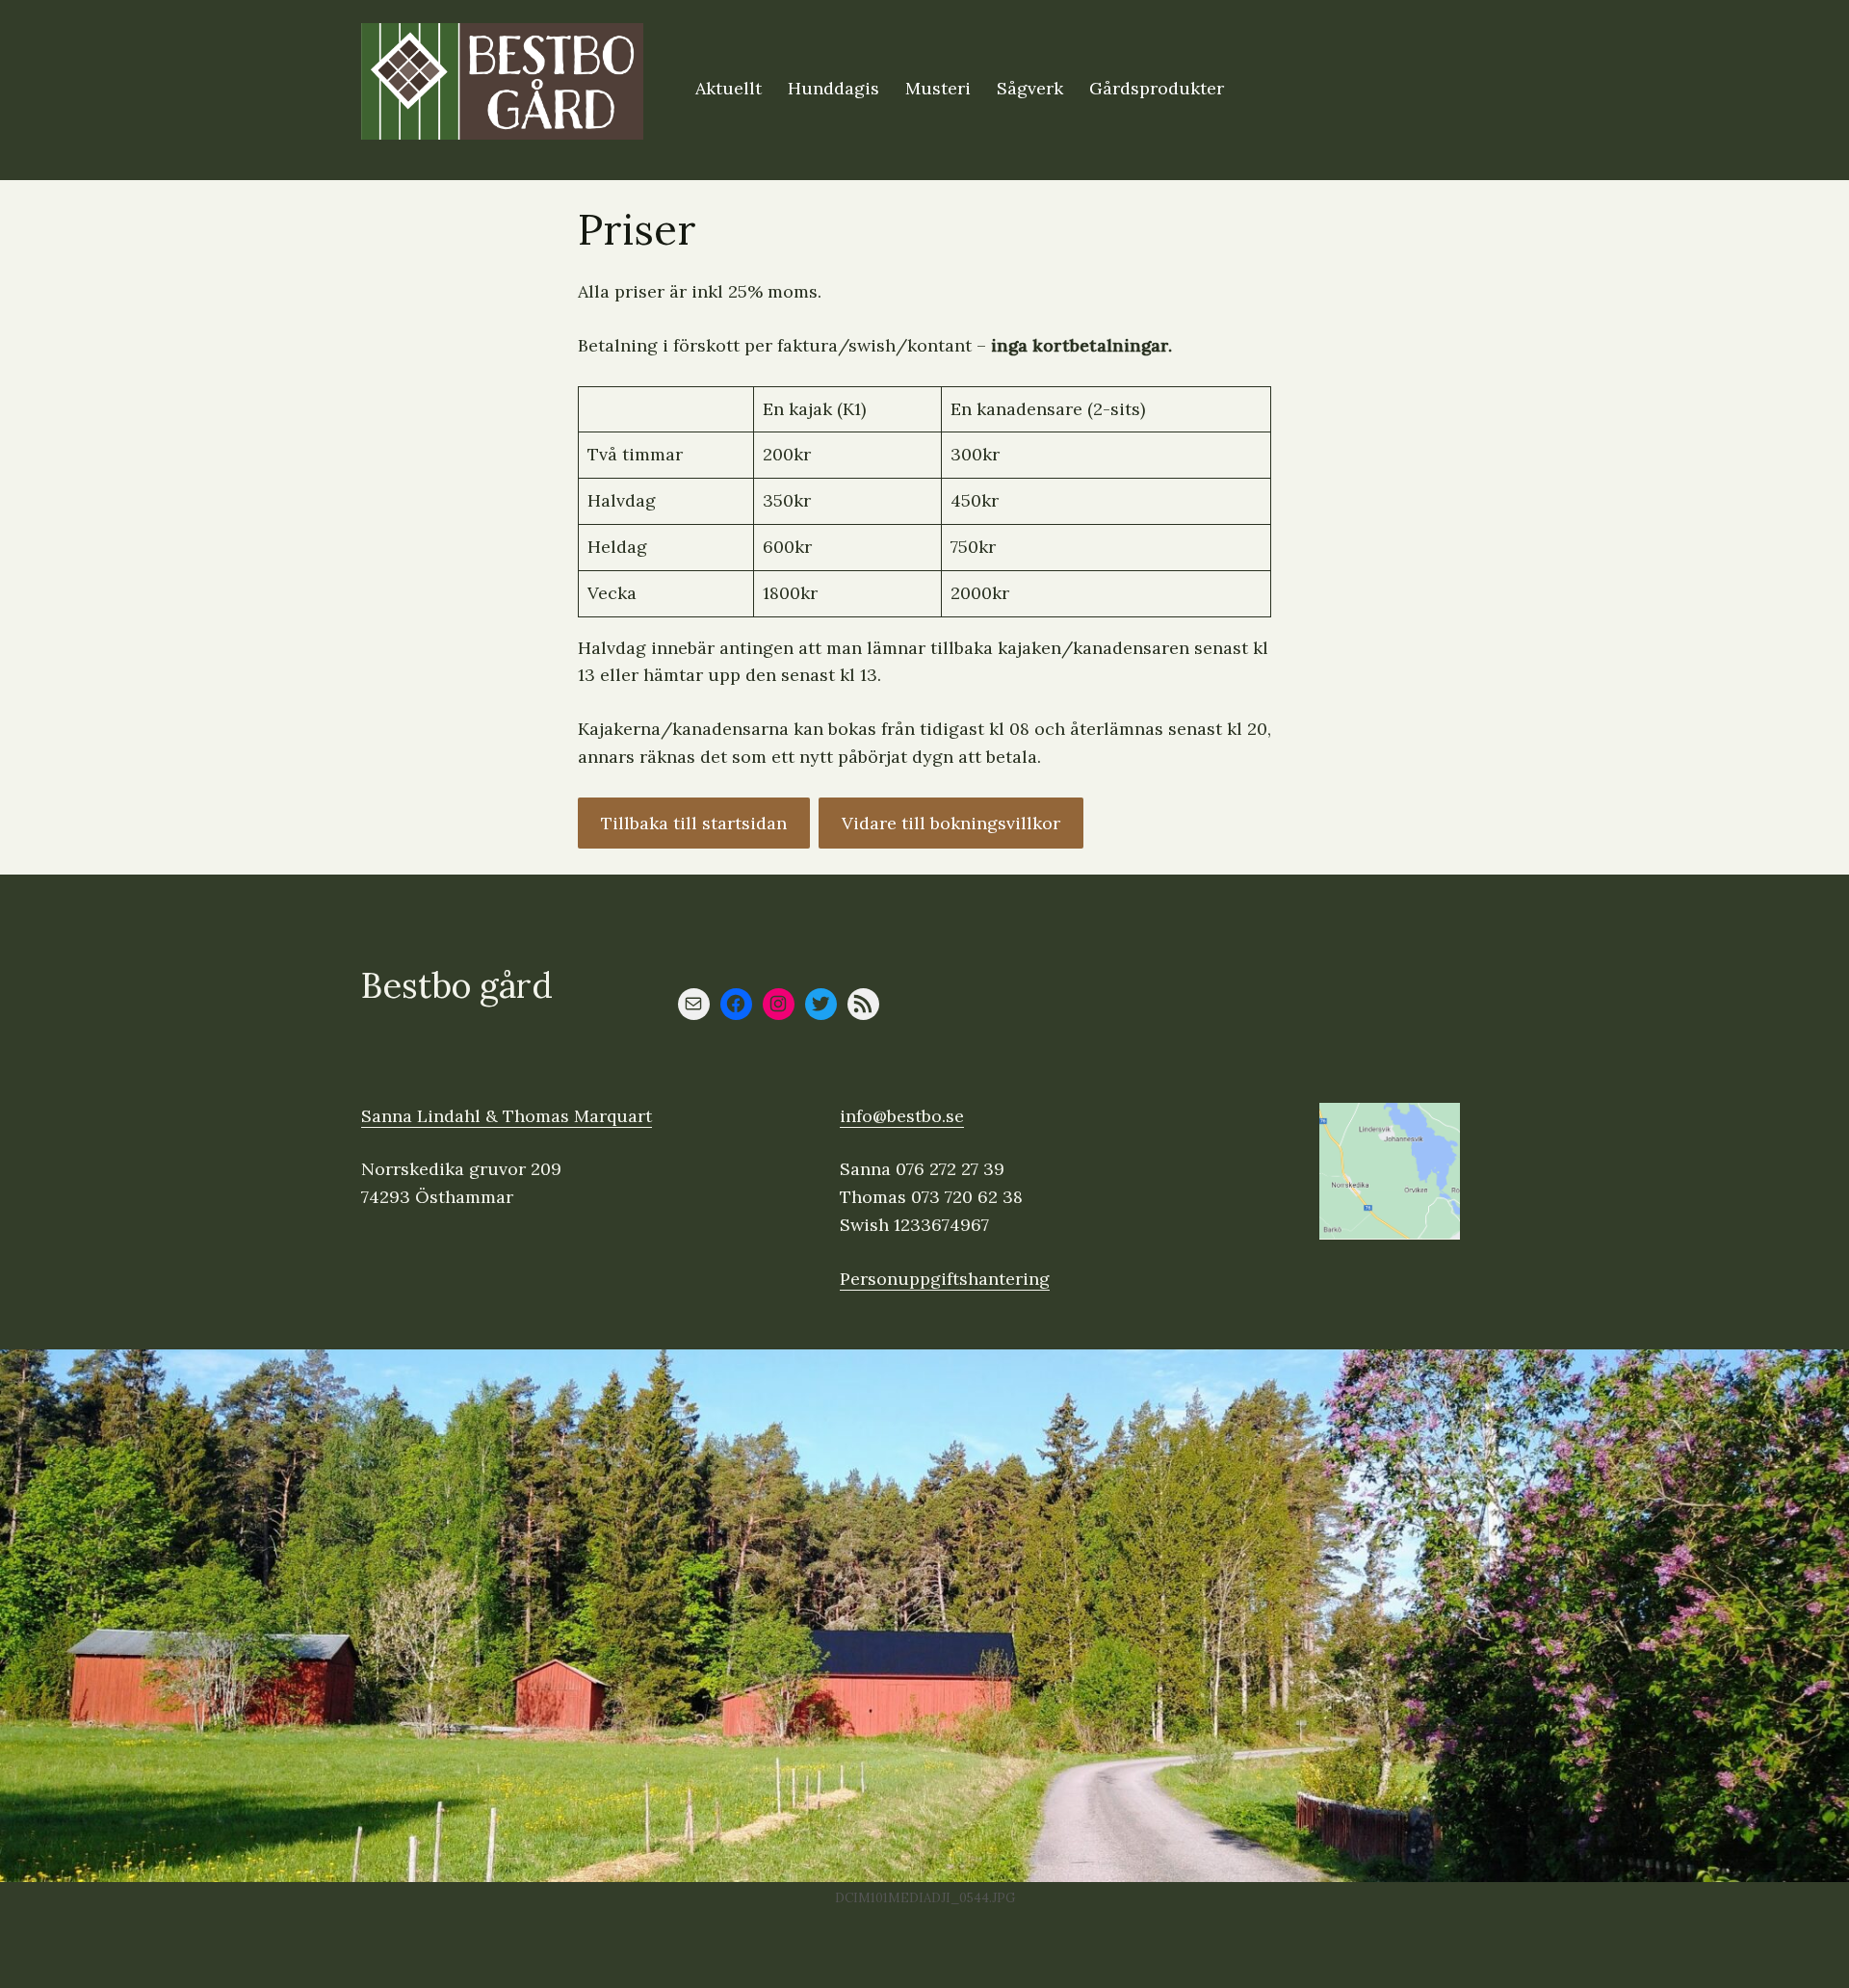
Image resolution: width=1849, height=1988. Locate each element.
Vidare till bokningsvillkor (951, 823)
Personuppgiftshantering (945, 1279)
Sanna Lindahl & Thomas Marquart (507, 1116)
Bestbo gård (457, 985)
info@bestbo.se (902, 1116)
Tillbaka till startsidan (694, 823)
